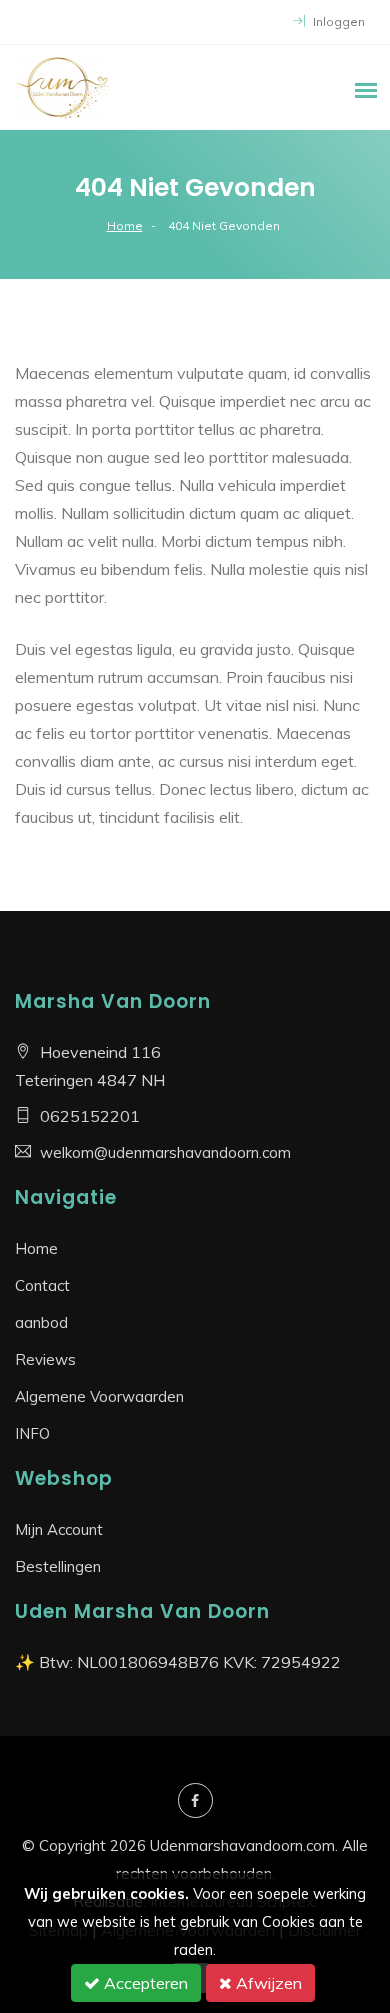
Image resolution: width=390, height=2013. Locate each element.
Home (125, 225)
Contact (42, 1285)
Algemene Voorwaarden (99, 1396)
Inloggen (337, 21)
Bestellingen (58, 1566)
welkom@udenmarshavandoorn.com (165, 1152)
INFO (32, 1433)
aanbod (41, 1322)
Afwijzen (267, 1983)
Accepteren (144, 1983)
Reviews (45, 1359)
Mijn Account (59, 1529)
